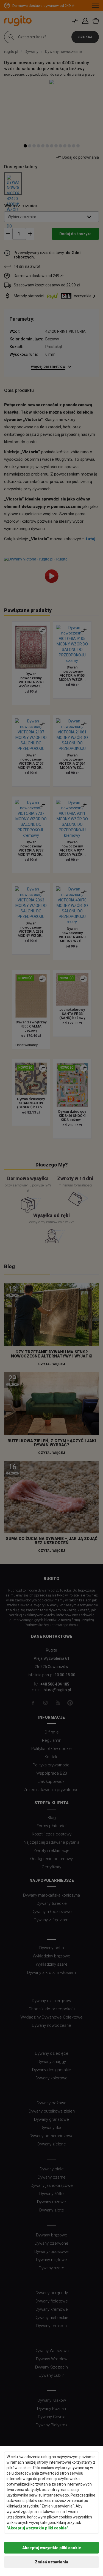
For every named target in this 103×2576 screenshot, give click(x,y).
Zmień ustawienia (51, 2562)
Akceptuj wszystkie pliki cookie (52, 2548)
